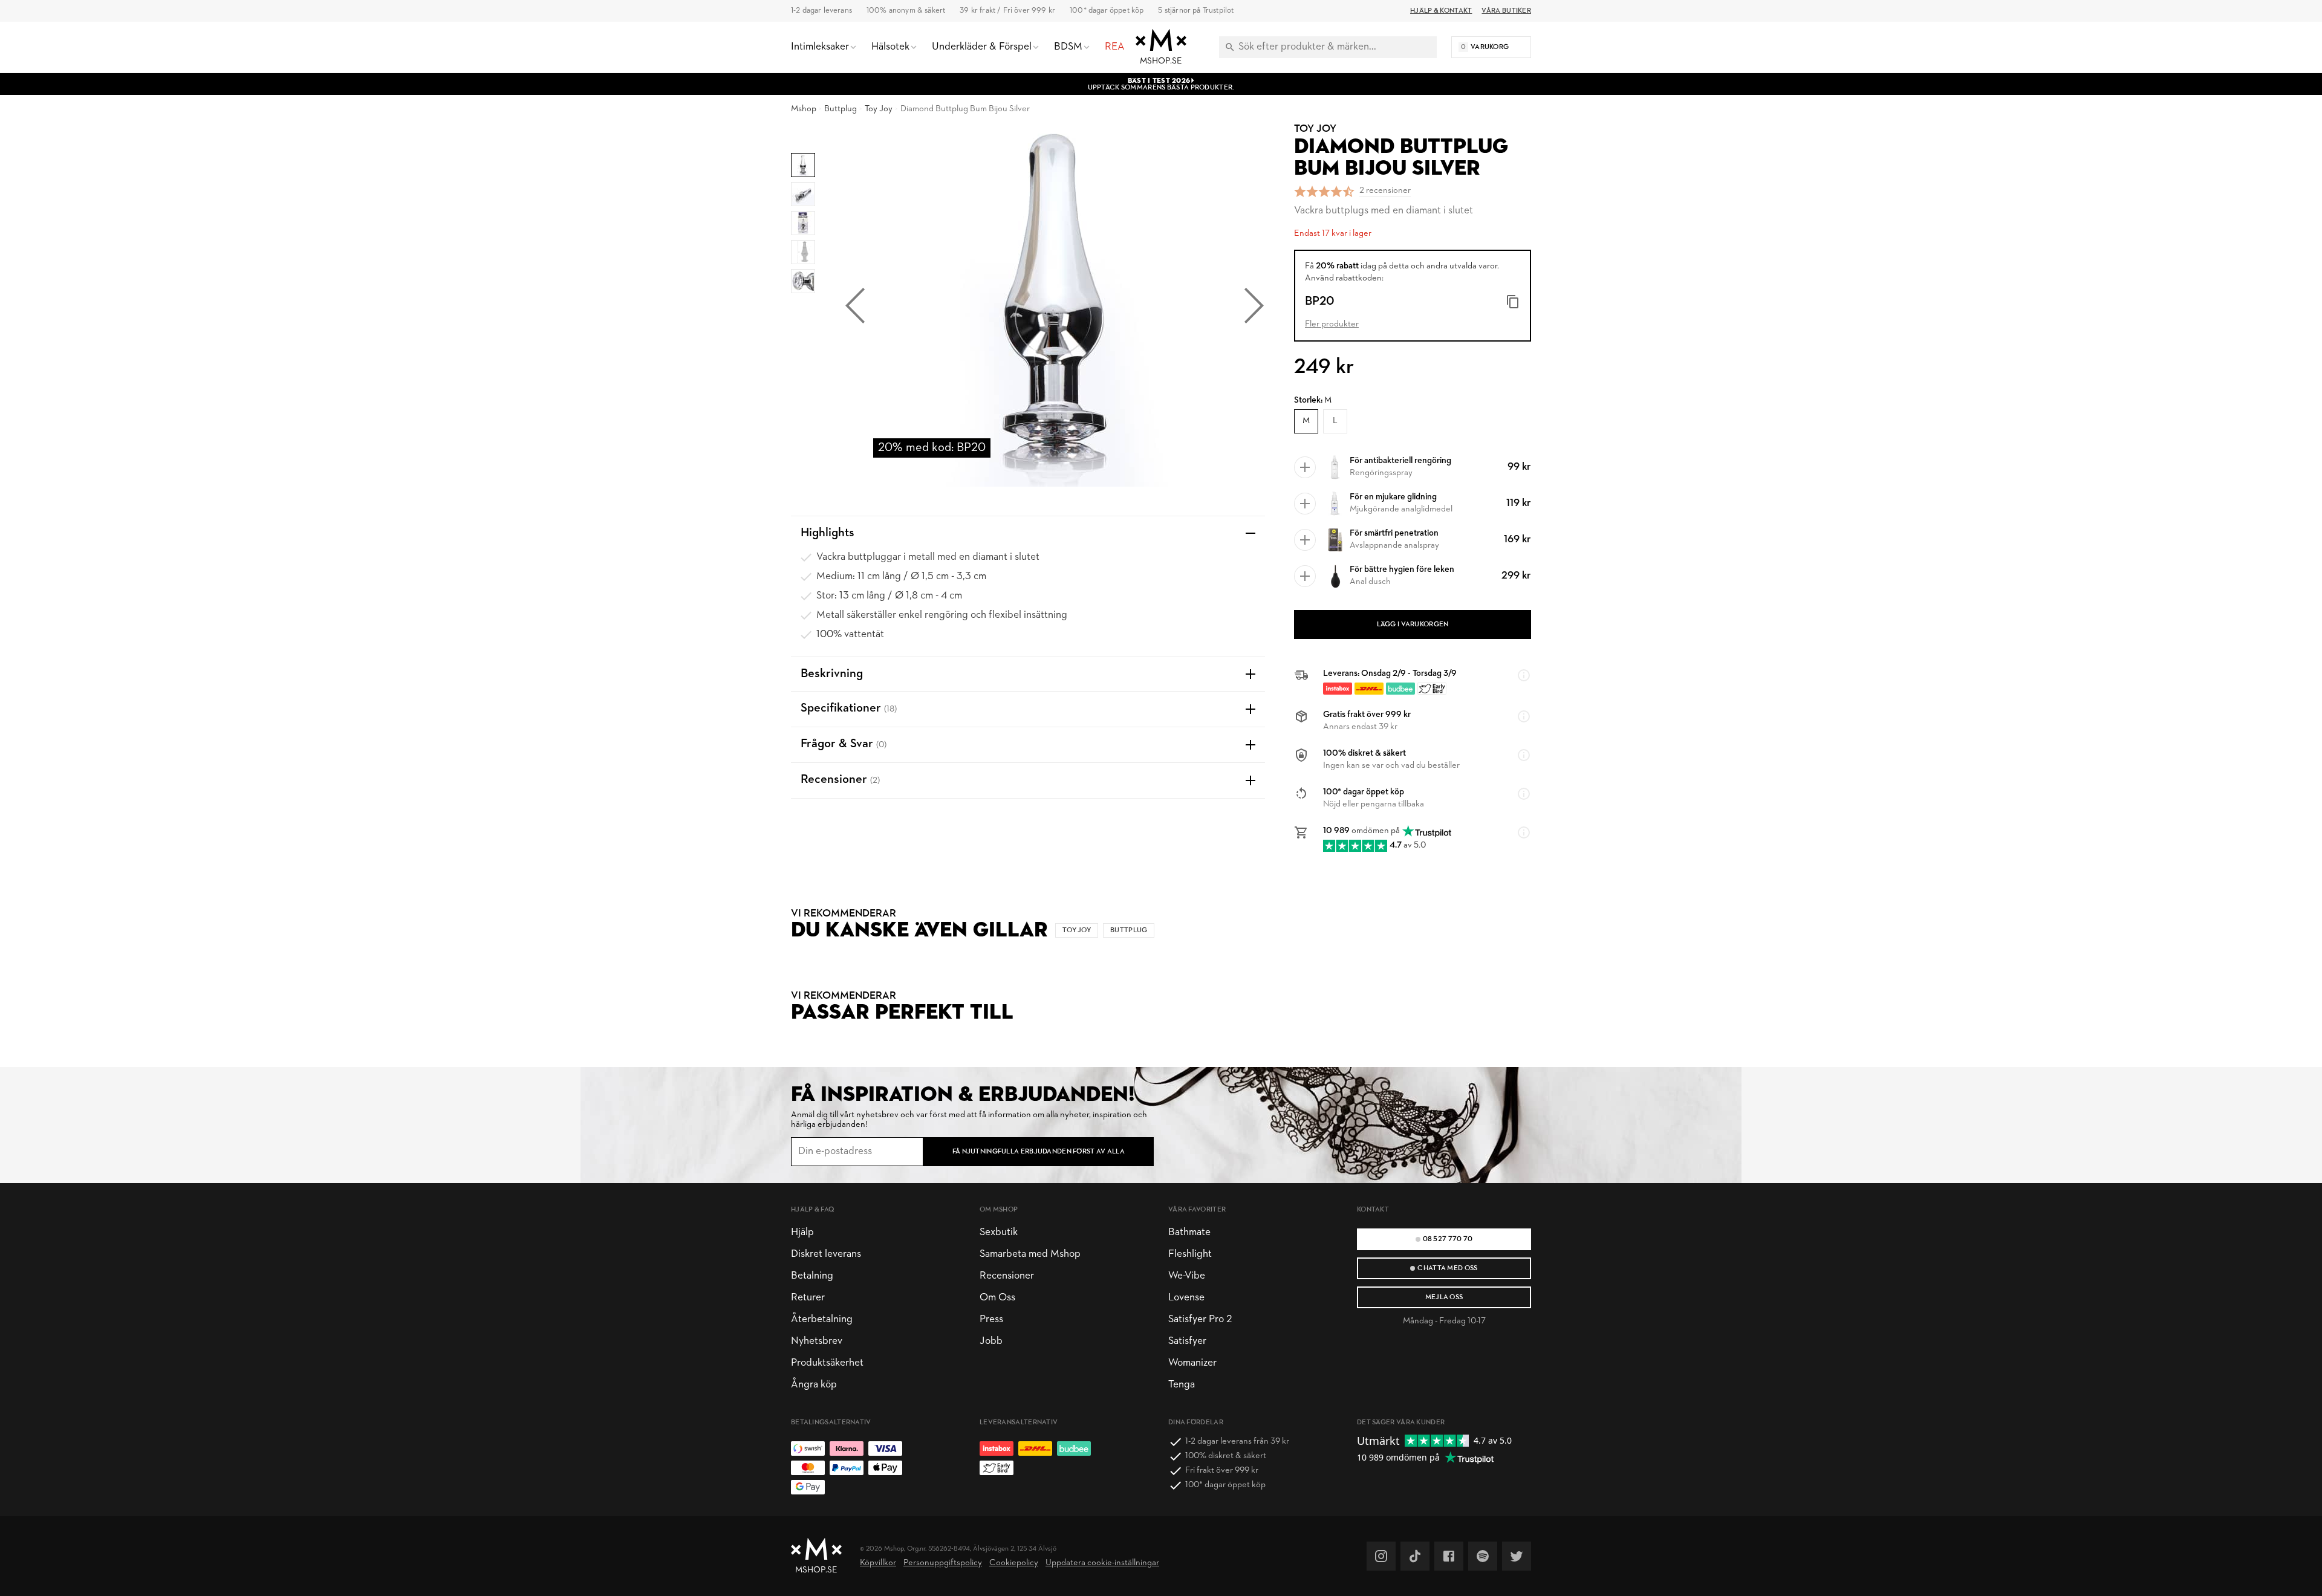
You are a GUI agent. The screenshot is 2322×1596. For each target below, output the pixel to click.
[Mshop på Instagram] (1381, 1556)
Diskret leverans (826, 1254)
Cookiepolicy (1014, 1563)
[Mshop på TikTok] (1415, 1556)
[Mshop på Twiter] (1517, 1556)
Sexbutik (999, 1232)
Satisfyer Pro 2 (1200, 1319)
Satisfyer (1187, 1341)
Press (991, 1319)
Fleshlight (1190, 1254)
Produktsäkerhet (827, 1363)
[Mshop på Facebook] (1449, 1556)
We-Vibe (1187, 1276)
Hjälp (802, 1232)
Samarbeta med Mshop (1030, 1254)
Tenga (1182, 1385)
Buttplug (841, 109)
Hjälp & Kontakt (1441, 11)
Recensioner (1007, 1276)
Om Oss (997, 1298)
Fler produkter (1332, 324)
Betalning (812, 1276)
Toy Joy (879, 109)
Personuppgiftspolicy (943, 1563)
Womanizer (1192, 1363)
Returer (808, 1298)
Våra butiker (1506, 11)
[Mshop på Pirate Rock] (1483, 1556)
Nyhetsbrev (817, 1341)
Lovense (1186, 1298)
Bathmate (1189, 1232)
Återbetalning (822, 1319)
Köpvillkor (878, 1563)
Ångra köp (814, 1385)
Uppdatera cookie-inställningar (1102, 1563)
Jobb (991, 1341)
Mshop (804, 109)
